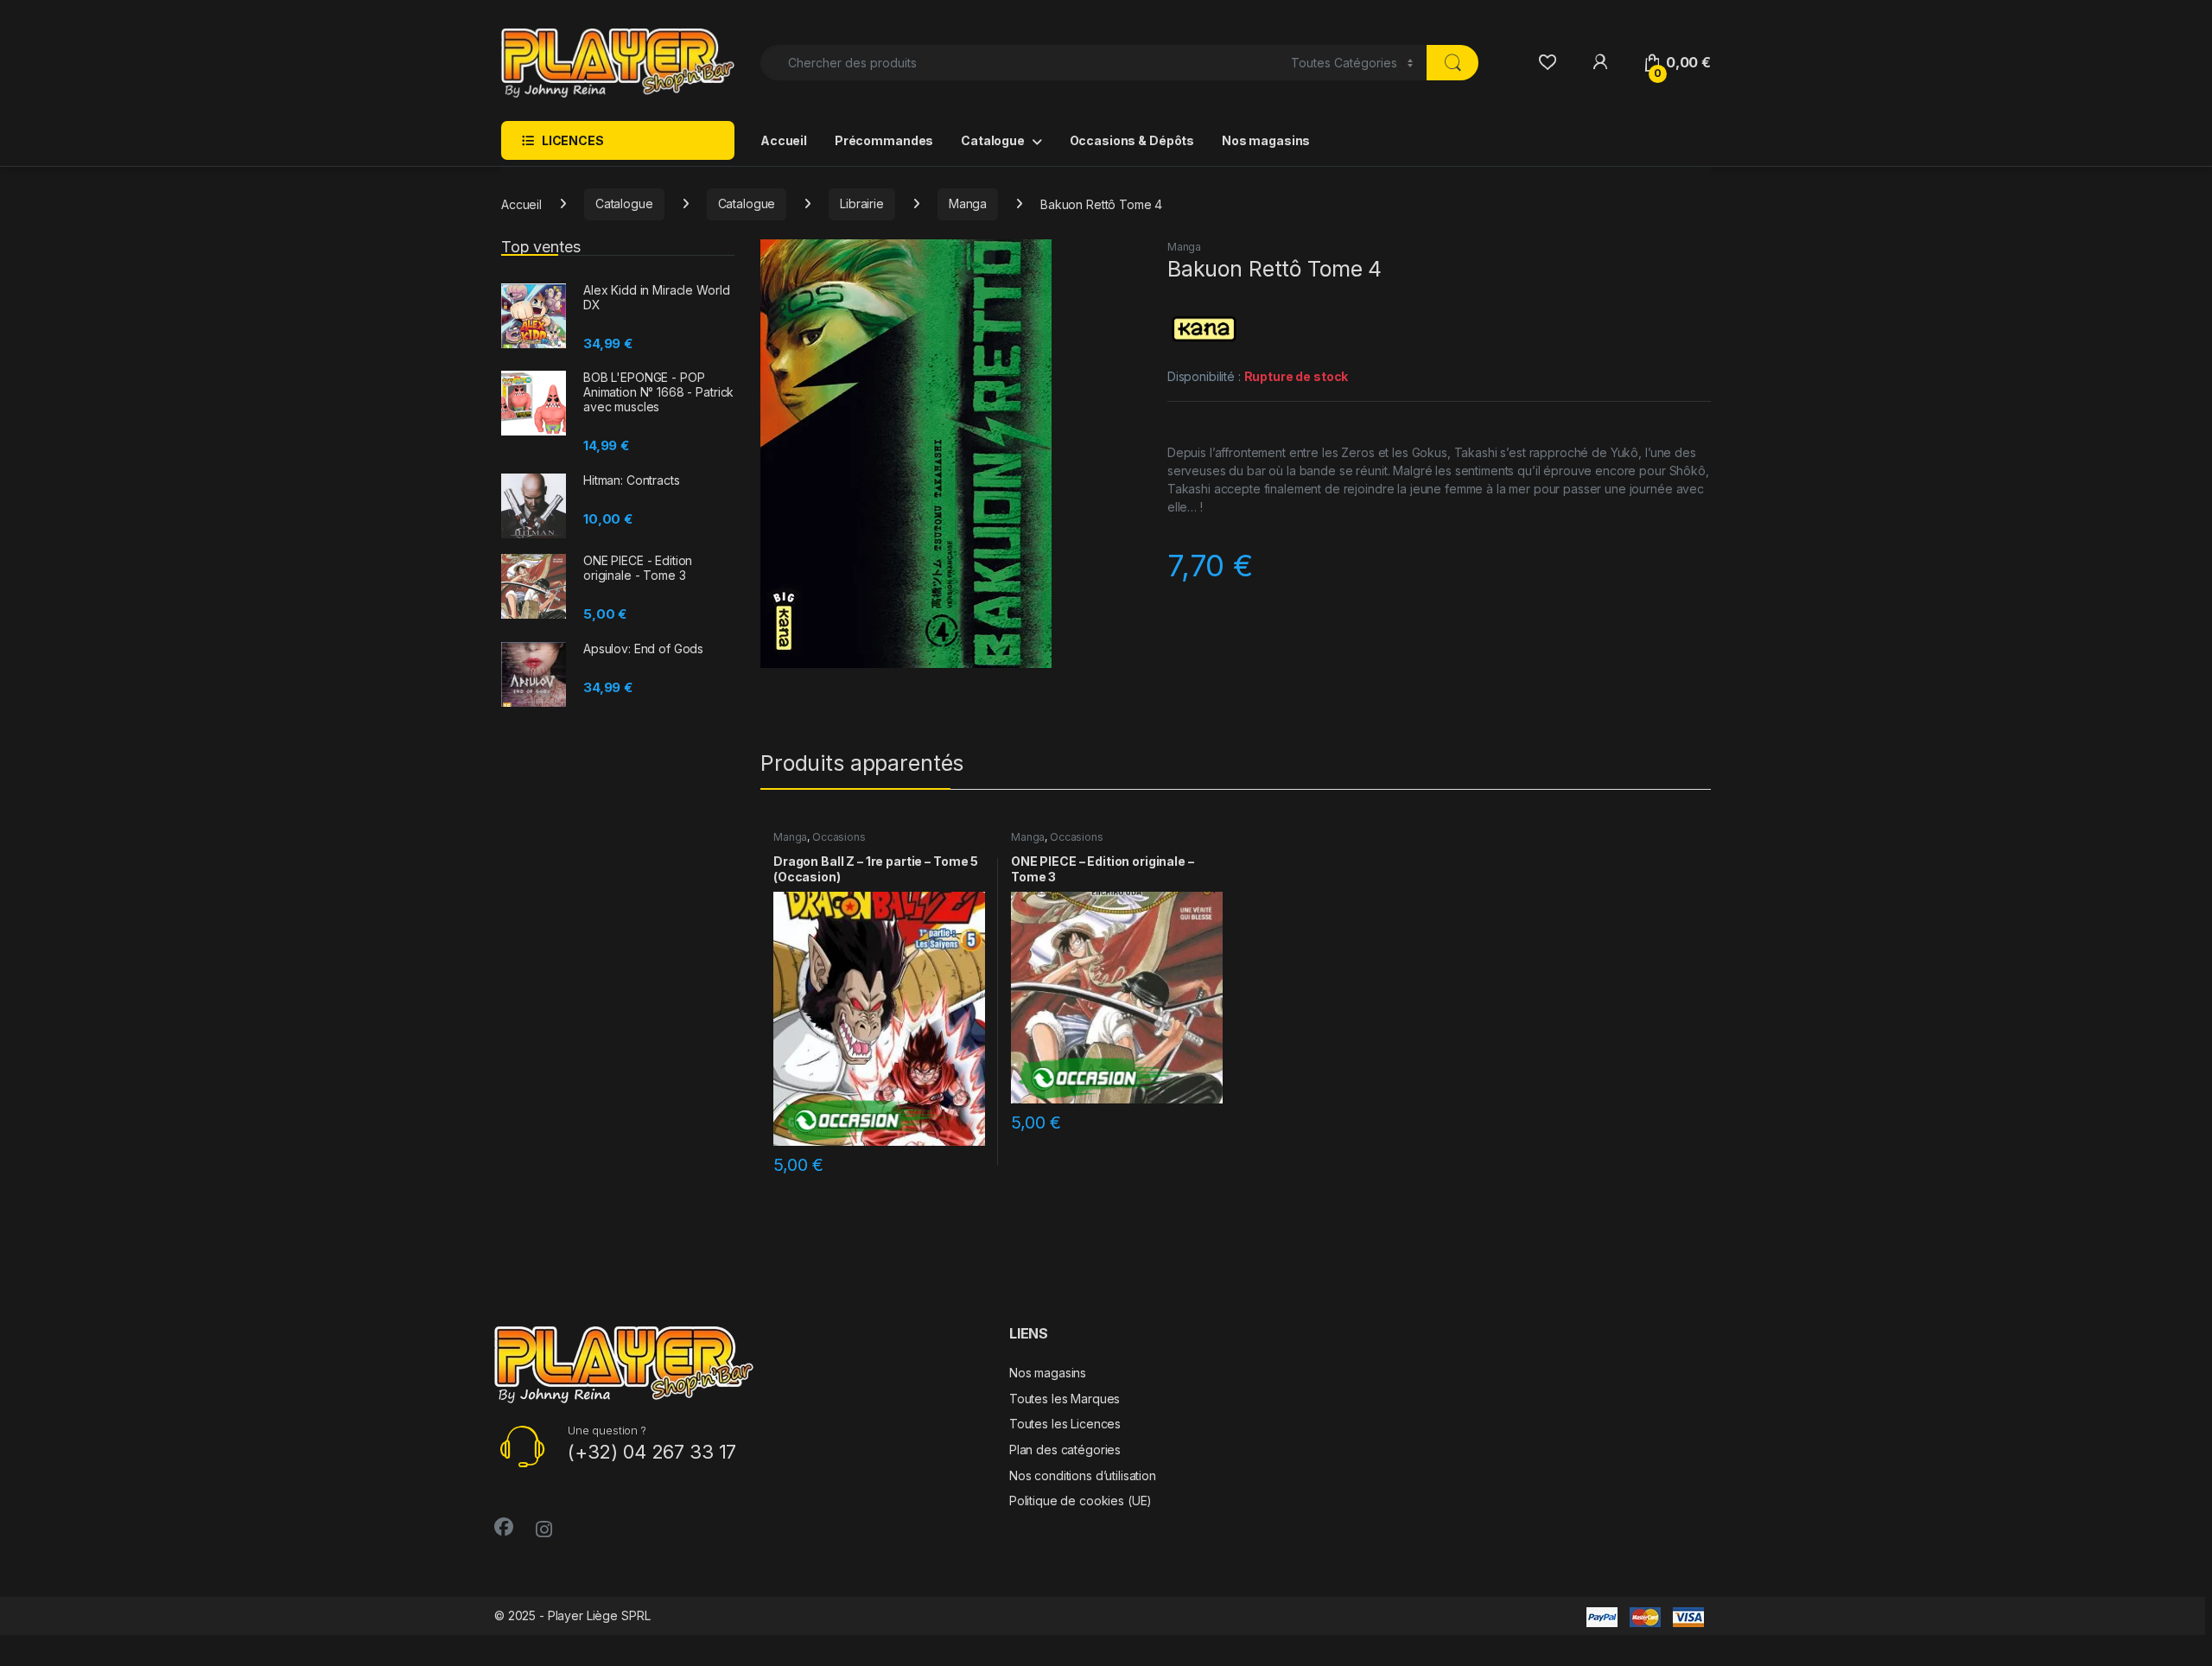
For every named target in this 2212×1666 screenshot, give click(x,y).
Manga (968, 203)
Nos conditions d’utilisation (1083, 1475)
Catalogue (993, 140)
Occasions (839, 837)
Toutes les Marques (1065, 1399)
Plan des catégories (1065, 1450)
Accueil (784, 140)
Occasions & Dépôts (1132, 140)
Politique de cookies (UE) (1081, 1501)
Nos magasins (1266, 140)
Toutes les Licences (1065, 1424)
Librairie (862, 203)
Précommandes (884, 140)
